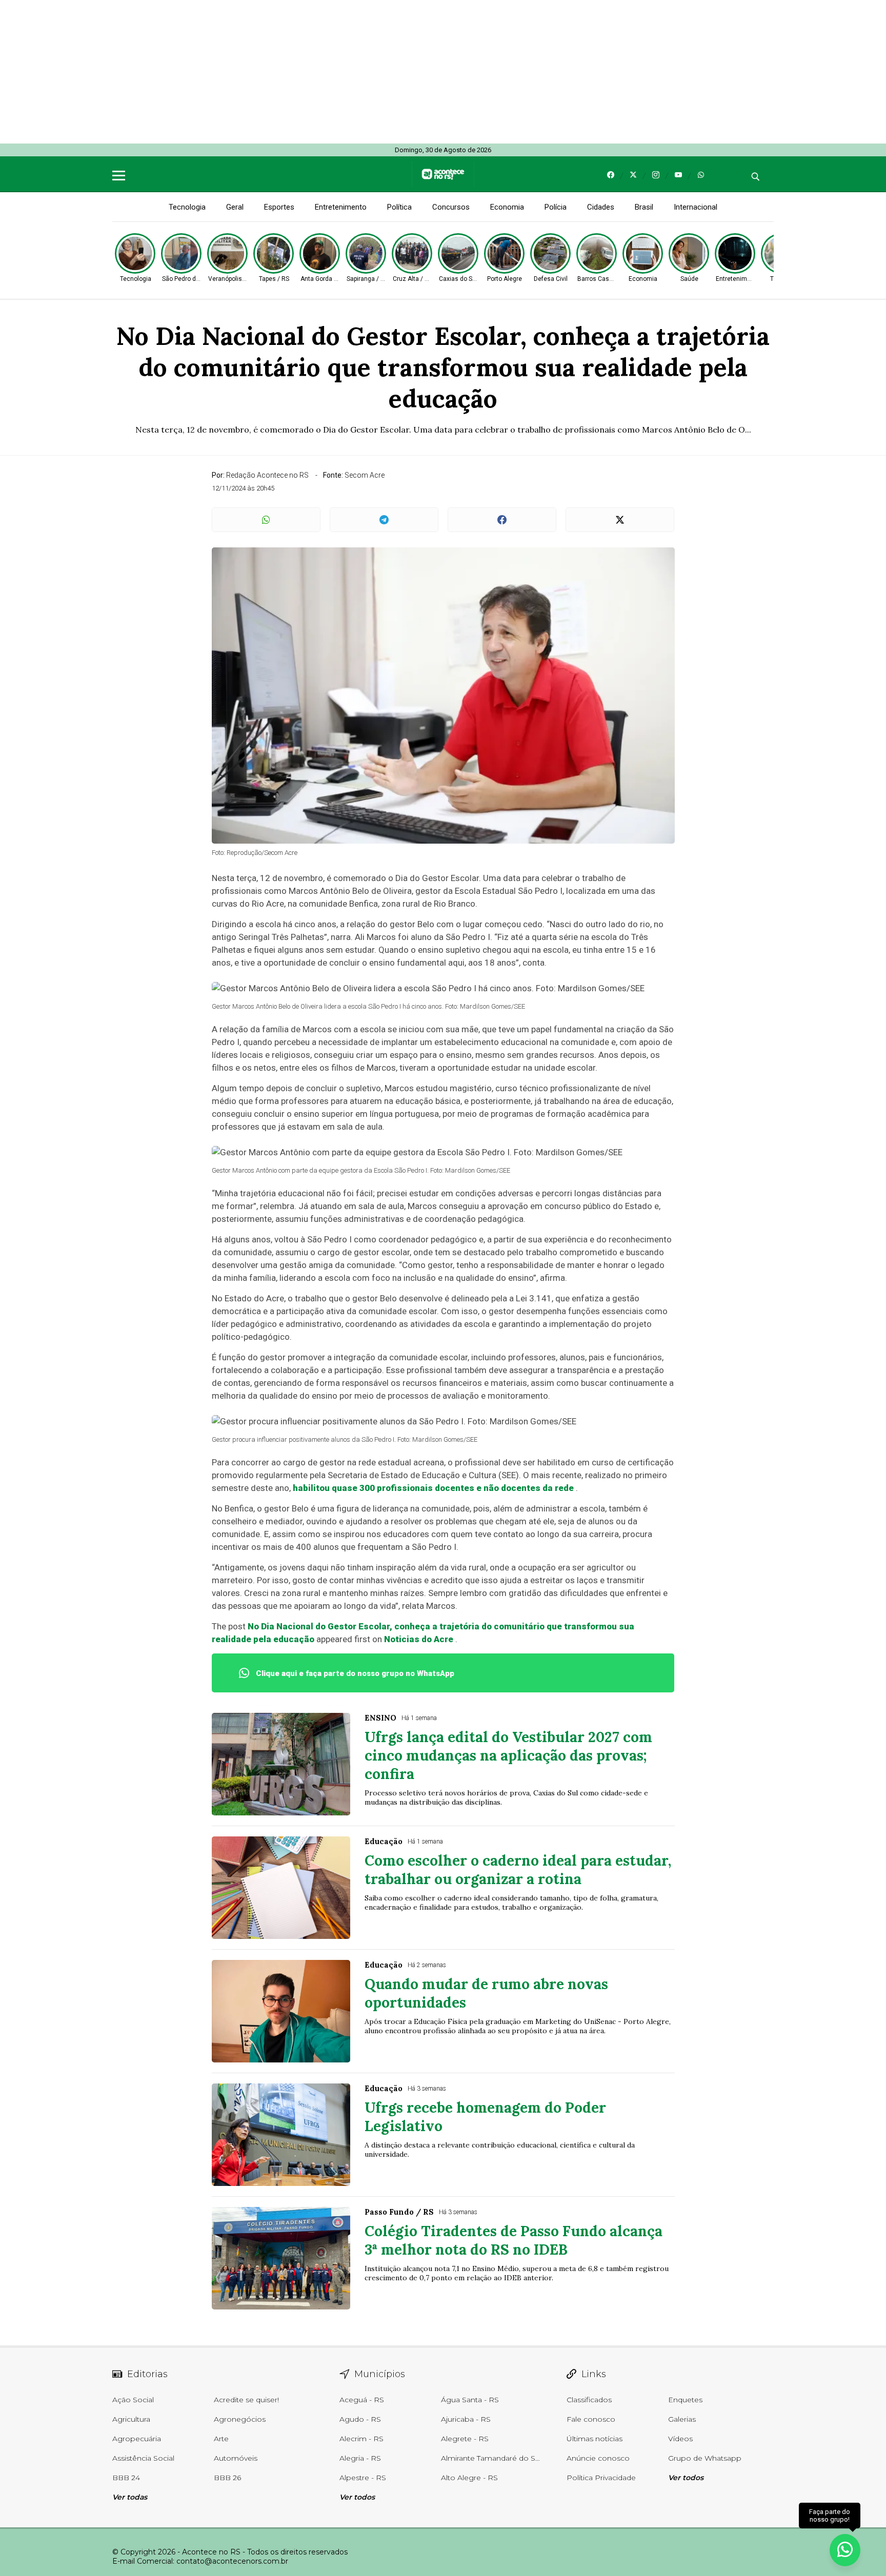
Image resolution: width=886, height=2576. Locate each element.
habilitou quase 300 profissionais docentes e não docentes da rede (433, 1488)
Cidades (601, 207)
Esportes (279, 207)
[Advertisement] (308, 72)
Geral (235, 207)
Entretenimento (341, 207)
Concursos (451, 207)
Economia (507, 207)
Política (399, 207)
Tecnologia (187, 207)
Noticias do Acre (419, 1639)
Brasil (644, 207)
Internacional (696, 207)
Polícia (556, 207)
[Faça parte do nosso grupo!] (845, 2550)
